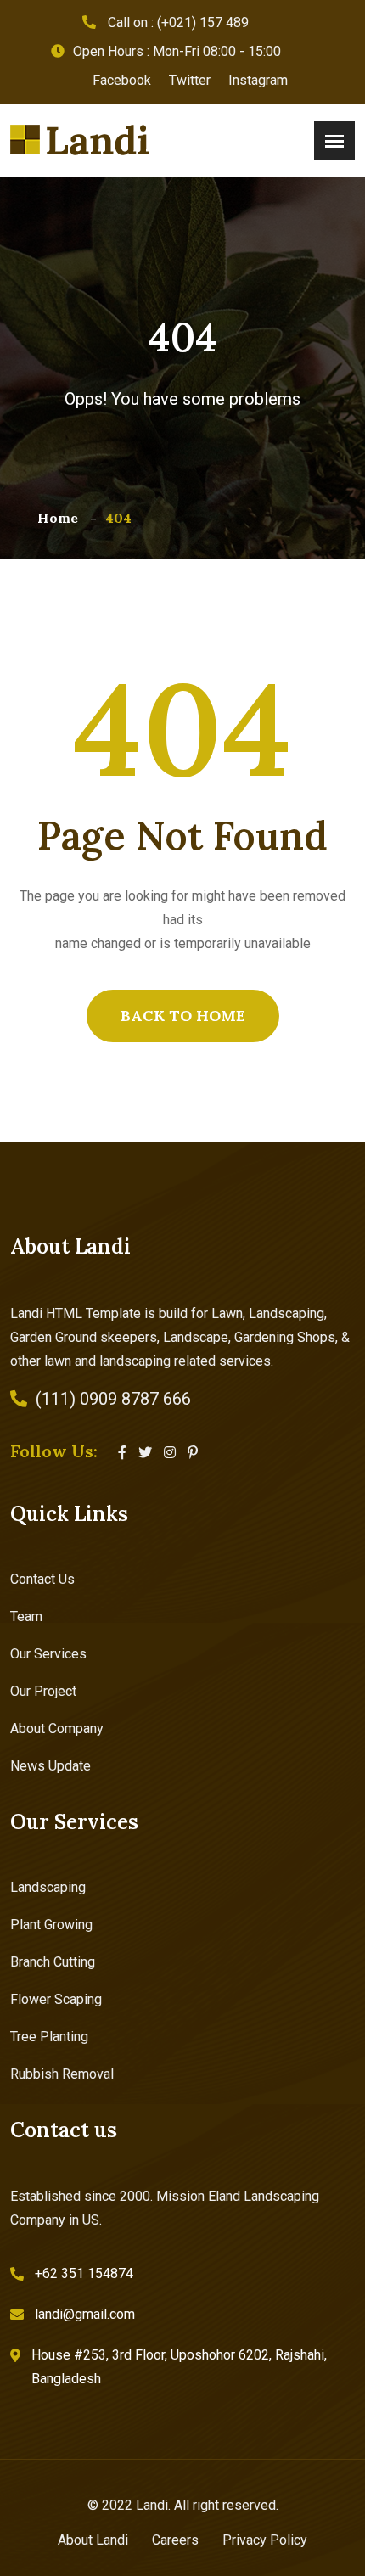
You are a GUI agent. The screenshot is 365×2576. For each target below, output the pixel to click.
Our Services (48, 1654)
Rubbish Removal (62, 2074)
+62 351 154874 (84, 2273)
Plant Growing (51, 1925)
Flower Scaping (56, 1999)
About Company (57, 1729)
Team (26, 1616)
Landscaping (48, 1887)
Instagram (258, 80)
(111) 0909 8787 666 (113, 1399)
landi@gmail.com (85, 2314)
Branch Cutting (53, 1962)
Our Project (43, 1691)
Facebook (122, 80)
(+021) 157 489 (203, 22)
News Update (51, 1766)
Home (58, 518)
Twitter (190, 80)
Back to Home (183, 1016)
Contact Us (42, 1579)
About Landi (93, 2540)
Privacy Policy (265, 2540)
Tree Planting (49, 2037)
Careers (175, 2540)
